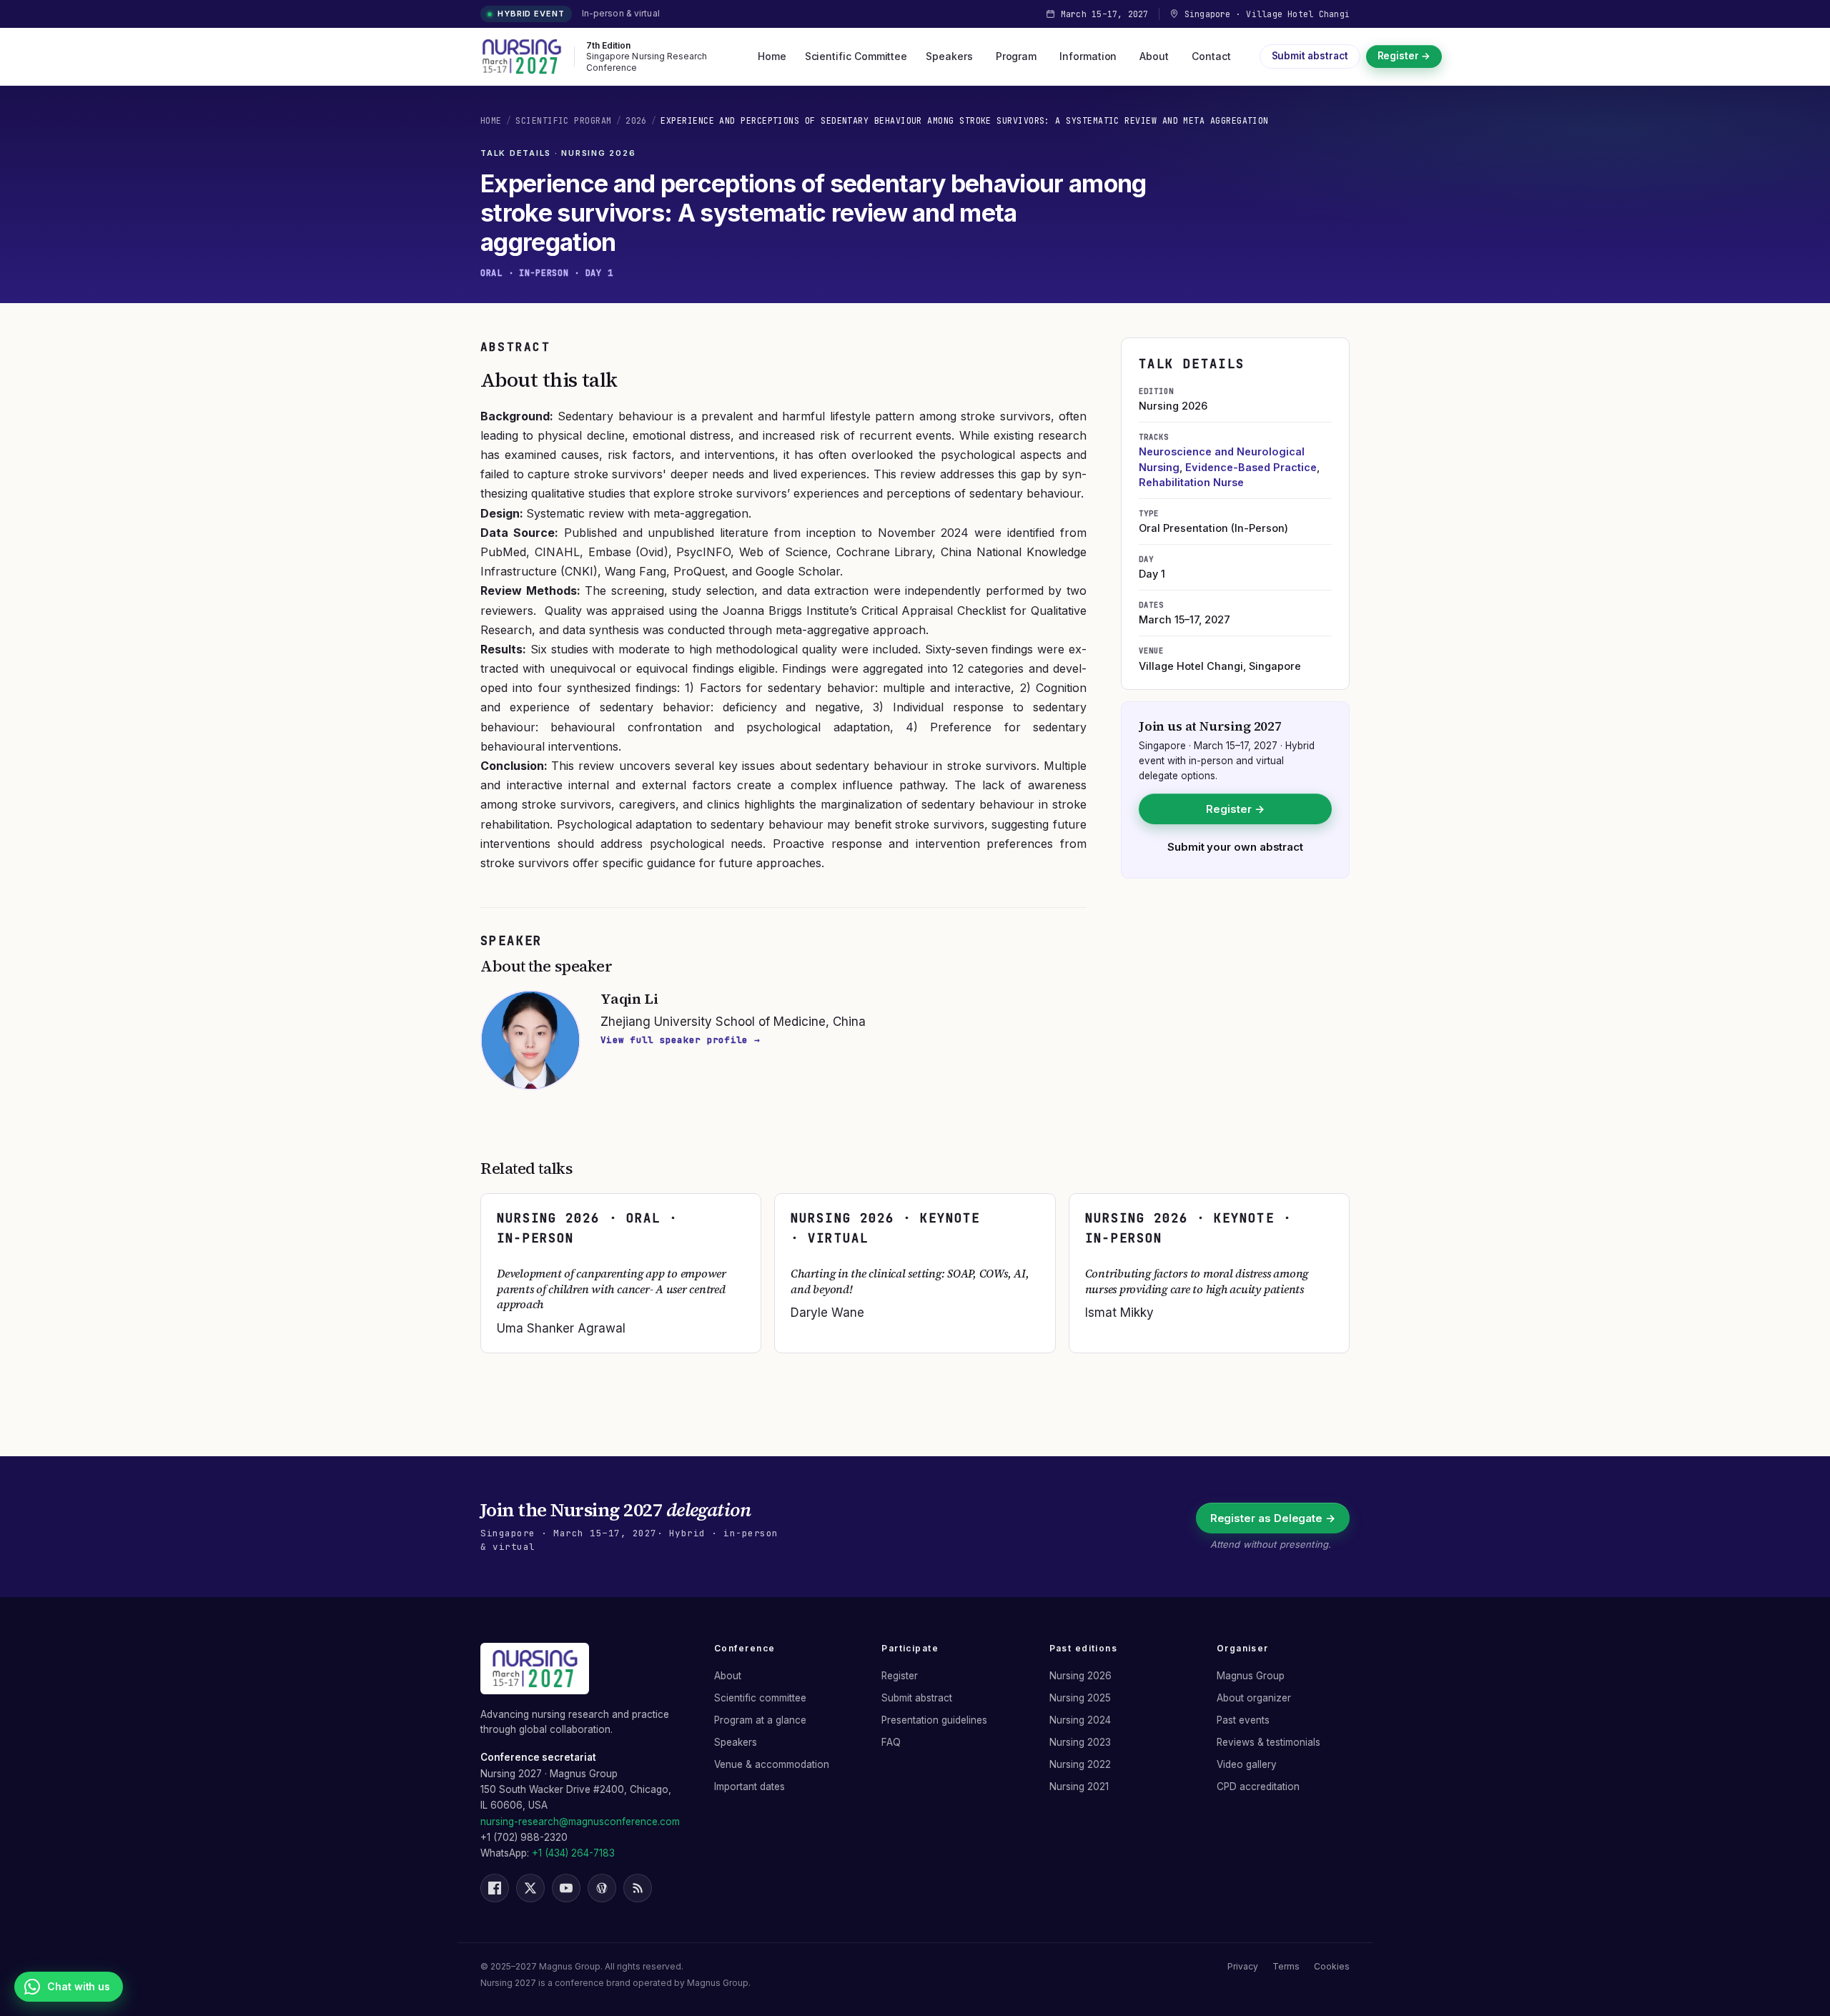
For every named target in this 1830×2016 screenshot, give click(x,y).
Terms (1286, 1966)
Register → (1404, 56)
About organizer (1254, 1698)
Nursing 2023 (1080, 1742)
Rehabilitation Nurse (1191, 482)
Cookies (1332, 1966)
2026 (636, 120)
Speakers (949, 56)
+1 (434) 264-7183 (573, 1853)
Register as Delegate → (1273, 1518)
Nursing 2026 (1080, 1676)
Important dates (750, 1787)
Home (772, 56)
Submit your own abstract (1235, 847)
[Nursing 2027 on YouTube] (566, 1888)
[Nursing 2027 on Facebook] (495, 1888)
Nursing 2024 (1080, 1720)
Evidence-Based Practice (1251, 467)
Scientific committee (760, 1698)
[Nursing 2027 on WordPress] (602, 1888)
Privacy (1243, 1966)
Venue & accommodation (772, 1764)
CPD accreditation (1258, 1787)
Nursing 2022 (1080, 1764)
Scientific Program (563, 120)
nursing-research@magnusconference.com (580, 1822)
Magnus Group (1251, 1676)
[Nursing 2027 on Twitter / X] (530, 1888)
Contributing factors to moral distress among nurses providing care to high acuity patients (1197, 1281)
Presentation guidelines (934, 1720)
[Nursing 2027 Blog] (638, 1888)
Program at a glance (760, 1720)
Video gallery (1247, 1764)
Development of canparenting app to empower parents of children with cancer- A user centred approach (612, 1289)
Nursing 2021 (1079, 1787)
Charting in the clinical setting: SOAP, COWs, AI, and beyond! (910, 1281)
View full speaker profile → (680, 1040)
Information (1088, 56)
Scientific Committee (856, 56)
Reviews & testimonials (1268, 1742)
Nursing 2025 (1080, 1698)
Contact (1211, 56)
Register (900, 1676)
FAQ (891, 1742)
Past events (1243, 1720)
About (1154, 56)
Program (1017, 56)
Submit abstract (1310, 56)
